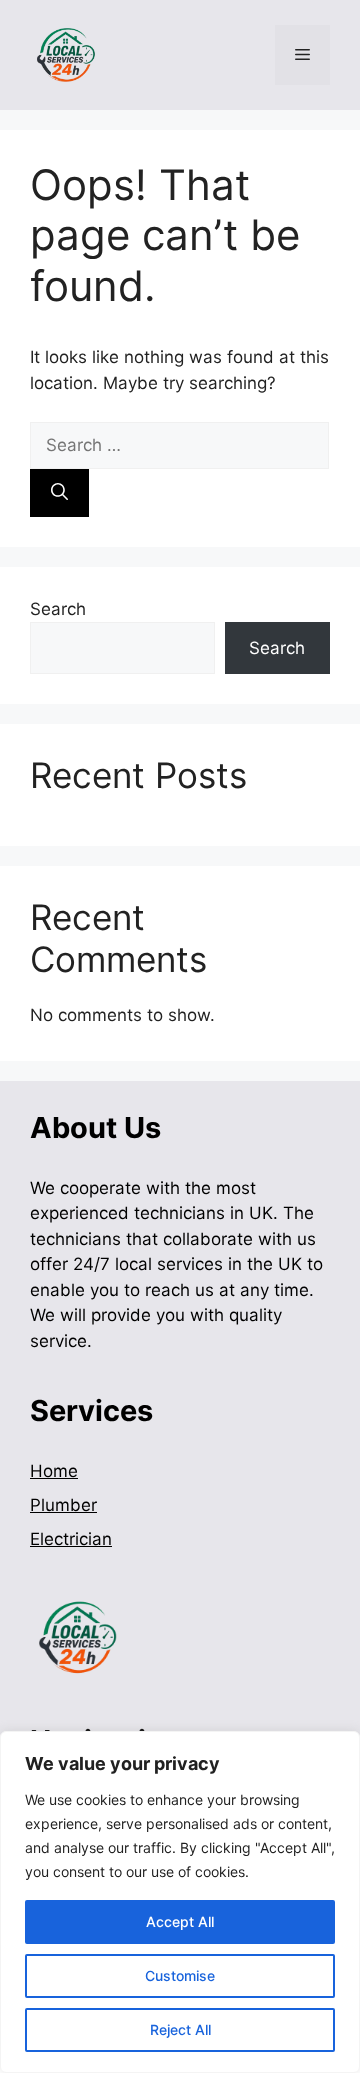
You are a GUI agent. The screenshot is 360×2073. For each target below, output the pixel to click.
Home (54, 1471)
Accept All (180, 1921)
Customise (180, 1975)
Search (58, 609)
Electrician (71, 1539)
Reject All (180, 2029)
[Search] (59, 493)
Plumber (63, 1505)
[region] (180, 1902)
